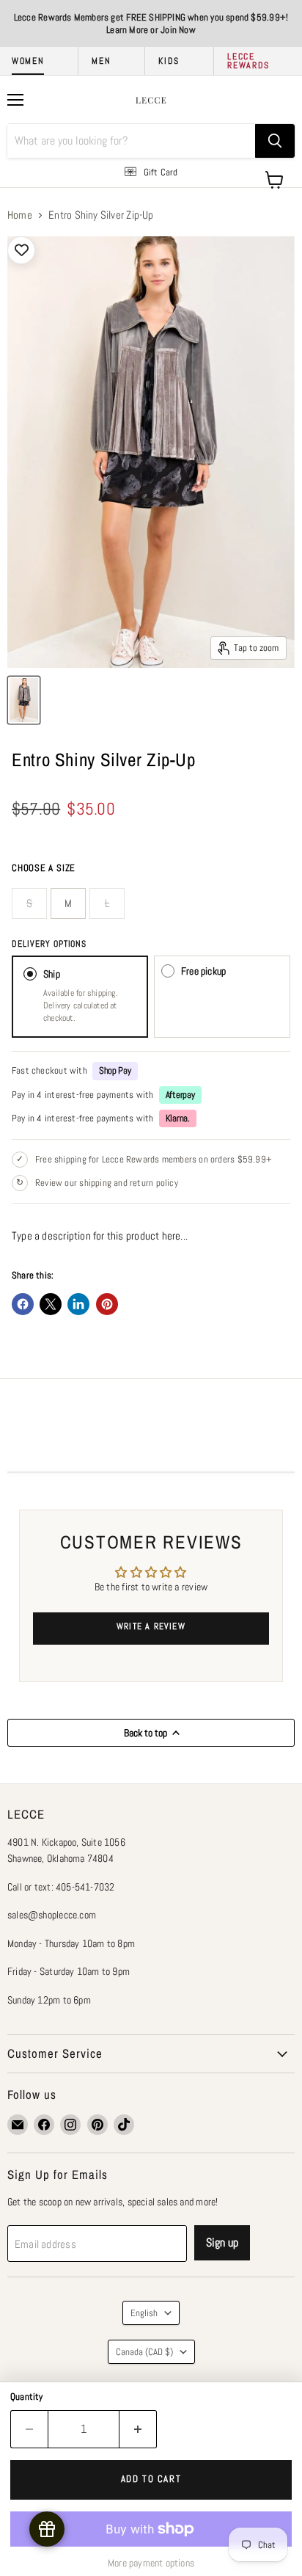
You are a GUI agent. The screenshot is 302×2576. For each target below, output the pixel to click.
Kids (169, 61)
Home (20, 215)
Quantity (27, 2397)
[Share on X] (51, 1304)
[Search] (275, 141)
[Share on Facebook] (23, 1304)
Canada (144, 2352)
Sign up (222, 2242)
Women (28, 61)
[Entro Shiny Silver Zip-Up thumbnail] (24, 700)
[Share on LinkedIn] (78, 1304)
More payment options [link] (151, 2563)
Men (101, 61)
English (144, 2313)
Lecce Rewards (248, 61)
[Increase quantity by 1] (138, 2429)
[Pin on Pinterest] (107, 1304)
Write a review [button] (151, 1626)
